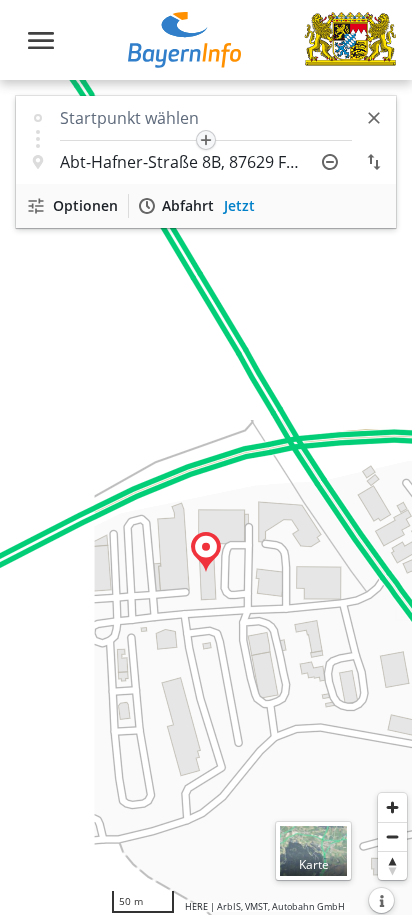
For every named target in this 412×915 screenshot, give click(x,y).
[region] (206, 497)
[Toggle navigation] (41, 40)
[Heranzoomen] (392, 807)
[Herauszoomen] (392, 836)
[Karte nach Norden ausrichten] (392, 865)
